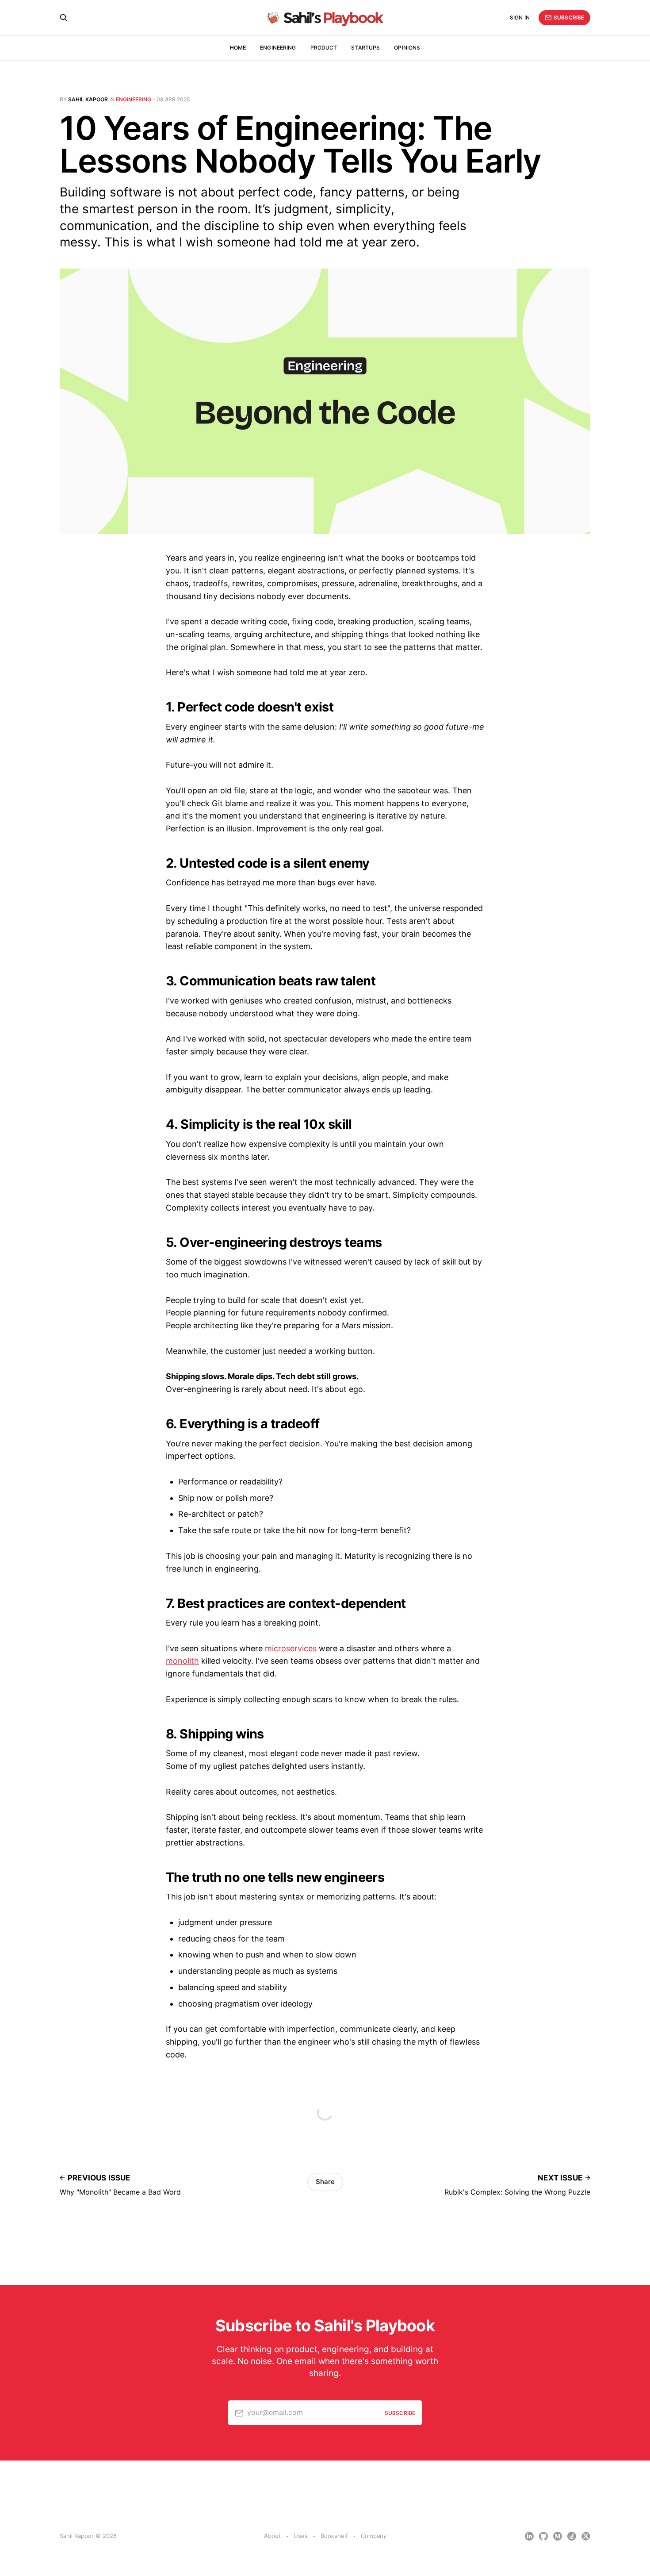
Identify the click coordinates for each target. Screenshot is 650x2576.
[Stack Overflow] (572, 2536)
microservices (291, 1648)
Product (324, 48)
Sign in (520, 17)
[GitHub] (543, 2536)
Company (374, 2536)
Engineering (278, 48)
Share (325, 2182)
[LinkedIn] (529, 2536)
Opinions (407, 48)
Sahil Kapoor (88, 99)
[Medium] (558, 2536)
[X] (586, 2536)
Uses (301, 2536)
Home (238, 48)
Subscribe (569, 17)
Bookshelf (334, 2536)
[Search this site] (64, 18)
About (272, 2536)
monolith (182, 1661)
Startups (365, 48)
